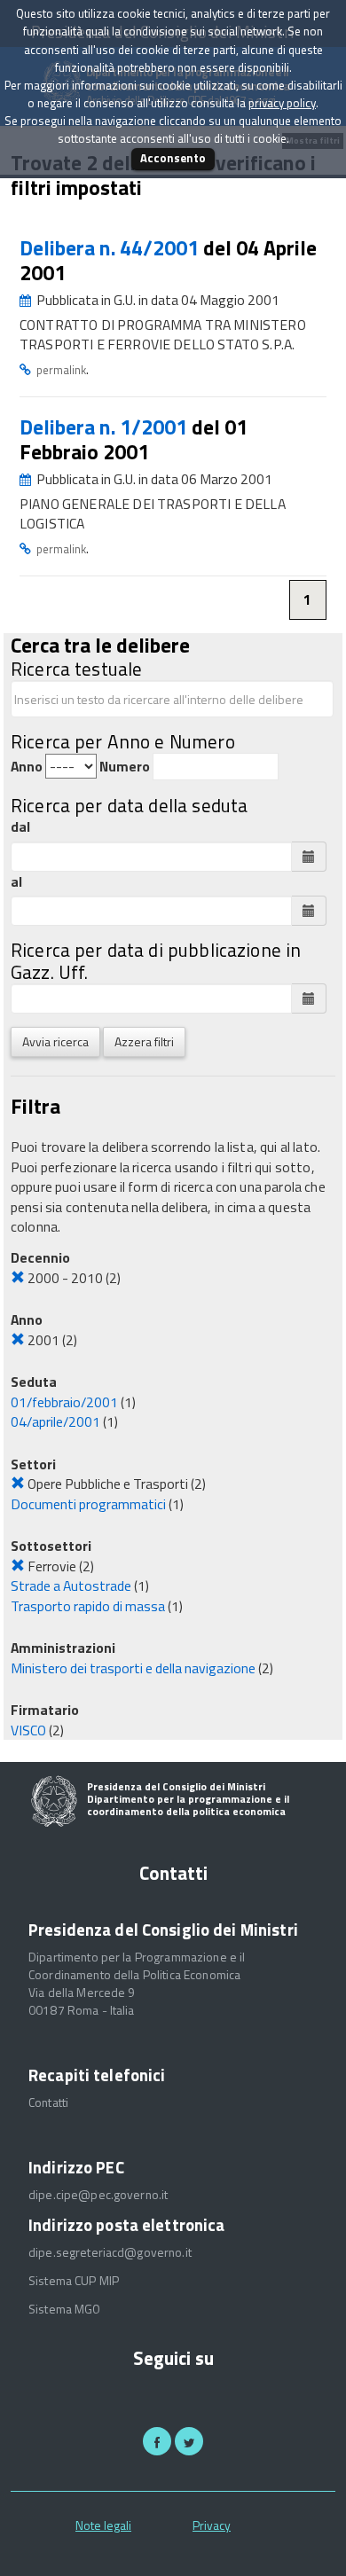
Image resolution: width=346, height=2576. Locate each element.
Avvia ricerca (55, 1041)
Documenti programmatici (88, 1504)
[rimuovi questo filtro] (18, 1278)
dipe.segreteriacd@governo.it (110, 2252)
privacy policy (282, 103)
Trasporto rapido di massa (88, 1606)
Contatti (48, 2102)
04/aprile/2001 (55, 1421)
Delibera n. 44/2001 (111, 248)
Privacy (212, 2525)
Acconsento (173, 158)
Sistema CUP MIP (74, 2281)
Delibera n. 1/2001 (106, 427)
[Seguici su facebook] (157, 2441)
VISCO (28, 1730)
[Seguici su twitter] (189, 2441)
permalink (61, 370)
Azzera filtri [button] (144, 1041)
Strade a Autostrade (71, 1586)
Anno (27, 767)
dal (20, 827)
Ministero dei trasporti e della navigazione (133, 1668)
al (16, 882)
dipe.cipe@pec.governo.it (98, 2195)
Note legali (103, 2525)
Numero (125, 767)
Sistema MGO (65, 2309)
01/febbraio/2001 (64, 1402)
